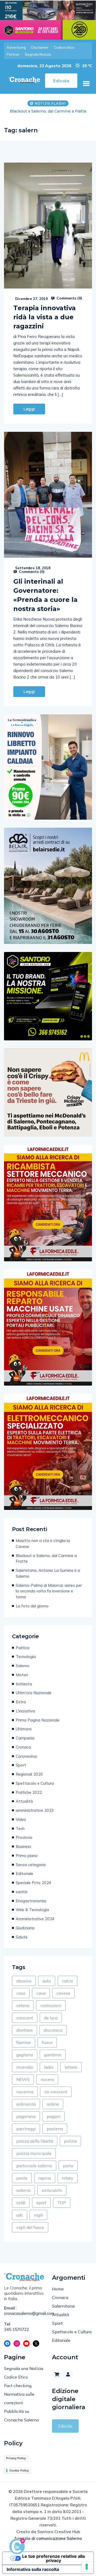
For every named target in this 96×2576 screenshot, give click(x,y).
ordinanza (26, 2110)
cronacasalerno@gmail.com (24, 2319)
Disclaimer (40, 47)
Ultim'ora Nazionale (34, 1698)
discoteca (53, 2036)
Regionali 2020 (29, 1780)
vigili (38, 2221)
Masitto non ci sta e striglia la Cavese (43, 1549)
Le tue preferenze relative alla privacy (53, 2564)
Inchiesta (24, 1690)
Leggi (29, 415)
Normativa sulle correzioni (19, 2404)
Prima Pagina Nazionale (38, 1726)
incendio (25, 2073)
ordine (53, 2110)
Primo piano (27, 1861)
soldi (21, 2208)
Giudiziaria (25, 1934)
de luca (51, 2023)
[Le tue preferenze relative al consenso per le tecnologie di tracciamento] (87, 2567)
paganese (26, 2122)
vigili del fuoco (30, 2233)
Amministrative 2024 (35, 1924)
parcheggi (26, 2134)
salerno (23, 2196)
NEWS (23, 2085)
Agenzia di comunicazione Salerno (48, 2544)
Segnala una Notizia (24, 2374)
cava (41, 1999)
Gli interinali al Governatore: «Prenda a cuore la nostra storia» (45, 601)
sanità (21, 1897)
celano (23, 2011)
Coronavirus (26, 1762)
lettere (71, 2073)
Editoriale (24, 1879)
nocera (47, 2085)
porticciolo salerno (34, 2171)
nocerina (25, 2097)
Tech (20, 1834)
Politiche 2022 (29, 1798)
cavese (63, 1999)
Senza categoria (31, 1870)
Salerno (23, 1671)
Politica (23, 1653)
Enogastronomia (31, 1906)
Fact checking (18, 2391)
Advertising (16, 47)
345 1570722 (17, 2335)
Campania (25, 1744)
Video (21, 1825)
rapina (45, 2184)
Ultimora (24, 1735)
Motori (22, 1680)
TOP (62, 2208)
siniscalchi (52, 2196)
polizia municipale (34, 2159)
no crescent (56, 2097)
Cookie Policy (19, 2476)
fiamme (24, 2048)
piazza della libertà (35, 2147)
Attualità (24, 1807)
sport (41, 2208)
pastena (55, 2134)
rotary (68, 2184)
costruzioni (51, 2011)
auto (47, 1986)
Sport (21, 1771)
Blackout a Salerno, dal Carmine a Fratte (46, 1564)
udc (20, 2221)
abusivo (24, 1986)
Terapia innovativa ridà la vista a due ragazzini (45, 323)
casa (21, 1999)
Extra (21, 1707)
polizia (70, 2147)
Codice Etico (16, 2383)
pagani (53, 2122)
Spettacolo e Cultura (35, 1789)
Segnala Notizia (38, 54)
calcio (67, 1986)
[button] (86, 83)
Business (23, 1852)
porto (68, 2171)
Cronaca (23, 1753)
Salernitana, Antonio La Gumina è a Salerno (48, 114)
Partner (13, 54)
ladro (49, 2073)
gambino (53, 2060)
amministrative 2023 (35, 1816)
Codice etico (64, 47)
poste (22, 2184)
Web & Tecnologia (32, 1915)
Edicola (65, 2432)
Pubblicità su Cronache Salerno (21, 2421)
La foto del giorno (32, 1612)
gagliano (25, 2060)
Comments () (69, 304)
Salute (22, 1943)
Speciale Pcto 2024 (33, 1888)
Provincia (24, 1843)
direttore (25, 2036)
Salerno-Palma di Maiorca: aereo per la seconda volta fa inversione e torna (49, 1597)
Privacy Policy (16, 2464)
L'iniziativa (25, 1717)
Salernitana (63, 2312)
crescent (25, 2023)
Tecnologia (26, 1662)
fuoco (47, 2048)
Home (58, 2294)
